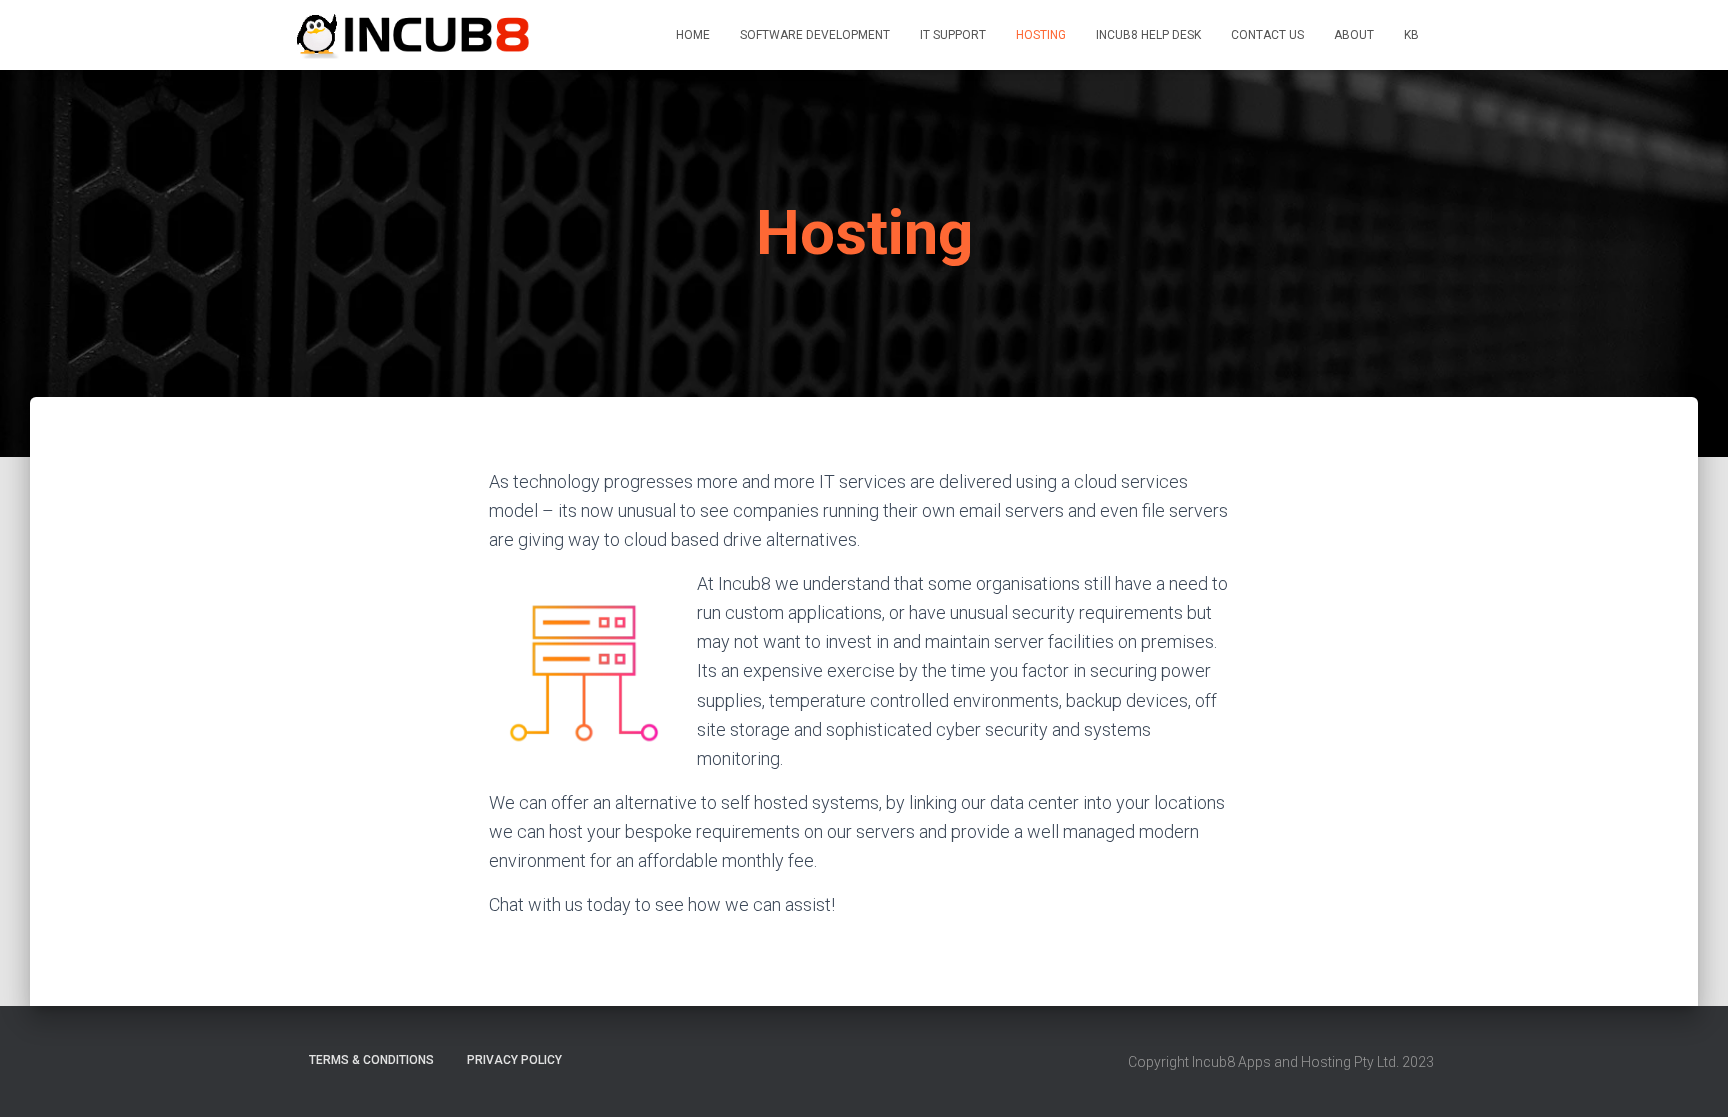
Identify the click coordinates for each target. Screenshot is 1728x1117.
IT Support (953, 35)
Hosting (1041, 35)
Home (693, 35)
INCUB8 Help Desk (1148, 35)
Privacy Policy (514, 1060)
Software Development (815, 35)
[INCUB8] (415, 35)
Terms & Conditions (371, 1060)
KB (1411, 35)
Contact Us (1267, 35)
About (1354, 35)
